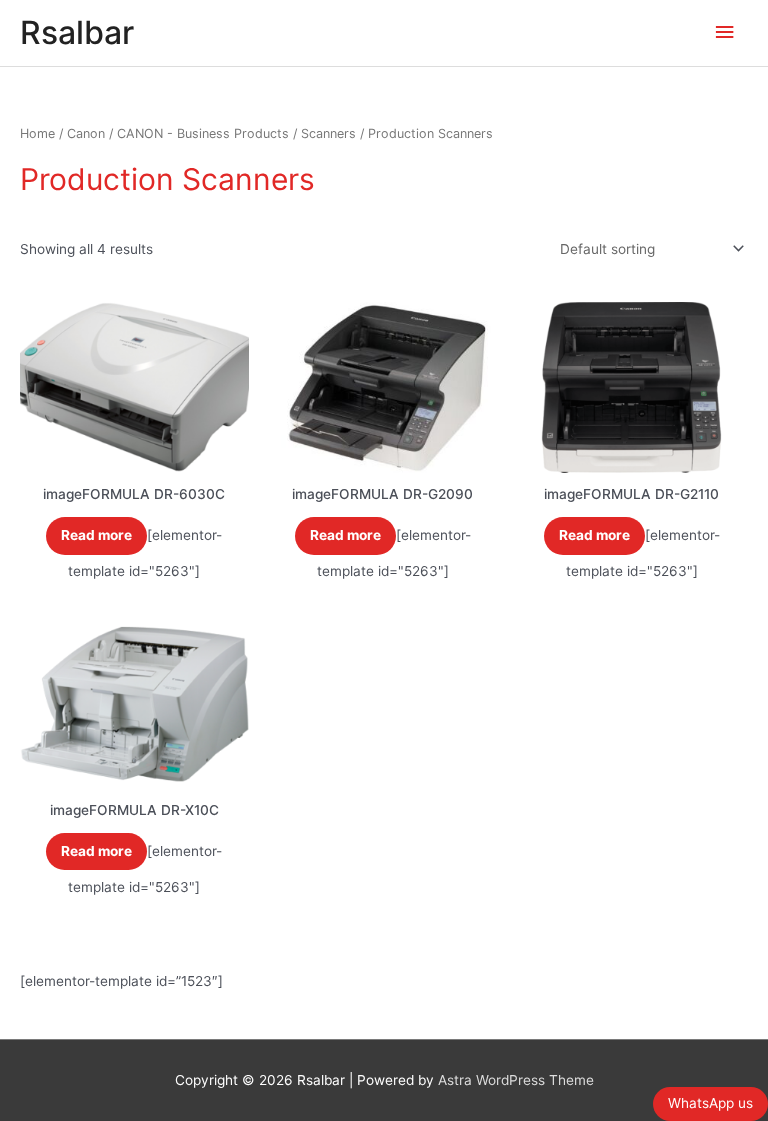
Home (37, 133)
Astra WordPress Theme (516, 1080)
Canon (86, 133)
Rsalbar (77, 32)
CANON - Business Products (203, 133)
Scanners (328, 133)
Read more (96, 535)
